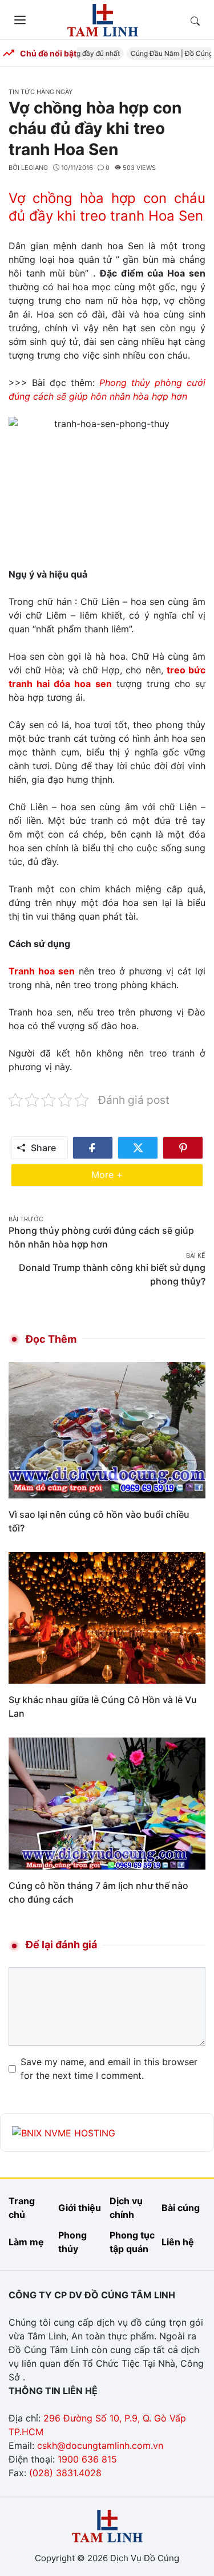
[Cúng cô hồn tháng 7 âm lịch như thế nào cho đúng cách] (107, 1802)
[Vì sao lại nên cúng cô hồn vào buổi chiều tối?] (107, 1429)
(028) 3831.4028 (65, 2473)
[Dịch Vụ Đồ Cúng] (103, 19)
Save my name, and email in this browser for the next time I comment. (109, 2069)
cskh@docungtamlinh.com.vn (100, 2445)
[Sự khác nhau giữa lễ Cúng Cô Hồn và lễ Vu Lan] (107, 1617)
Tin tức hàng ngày (41, 92)
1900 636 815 (87, 2459)
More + (124, 1174)
